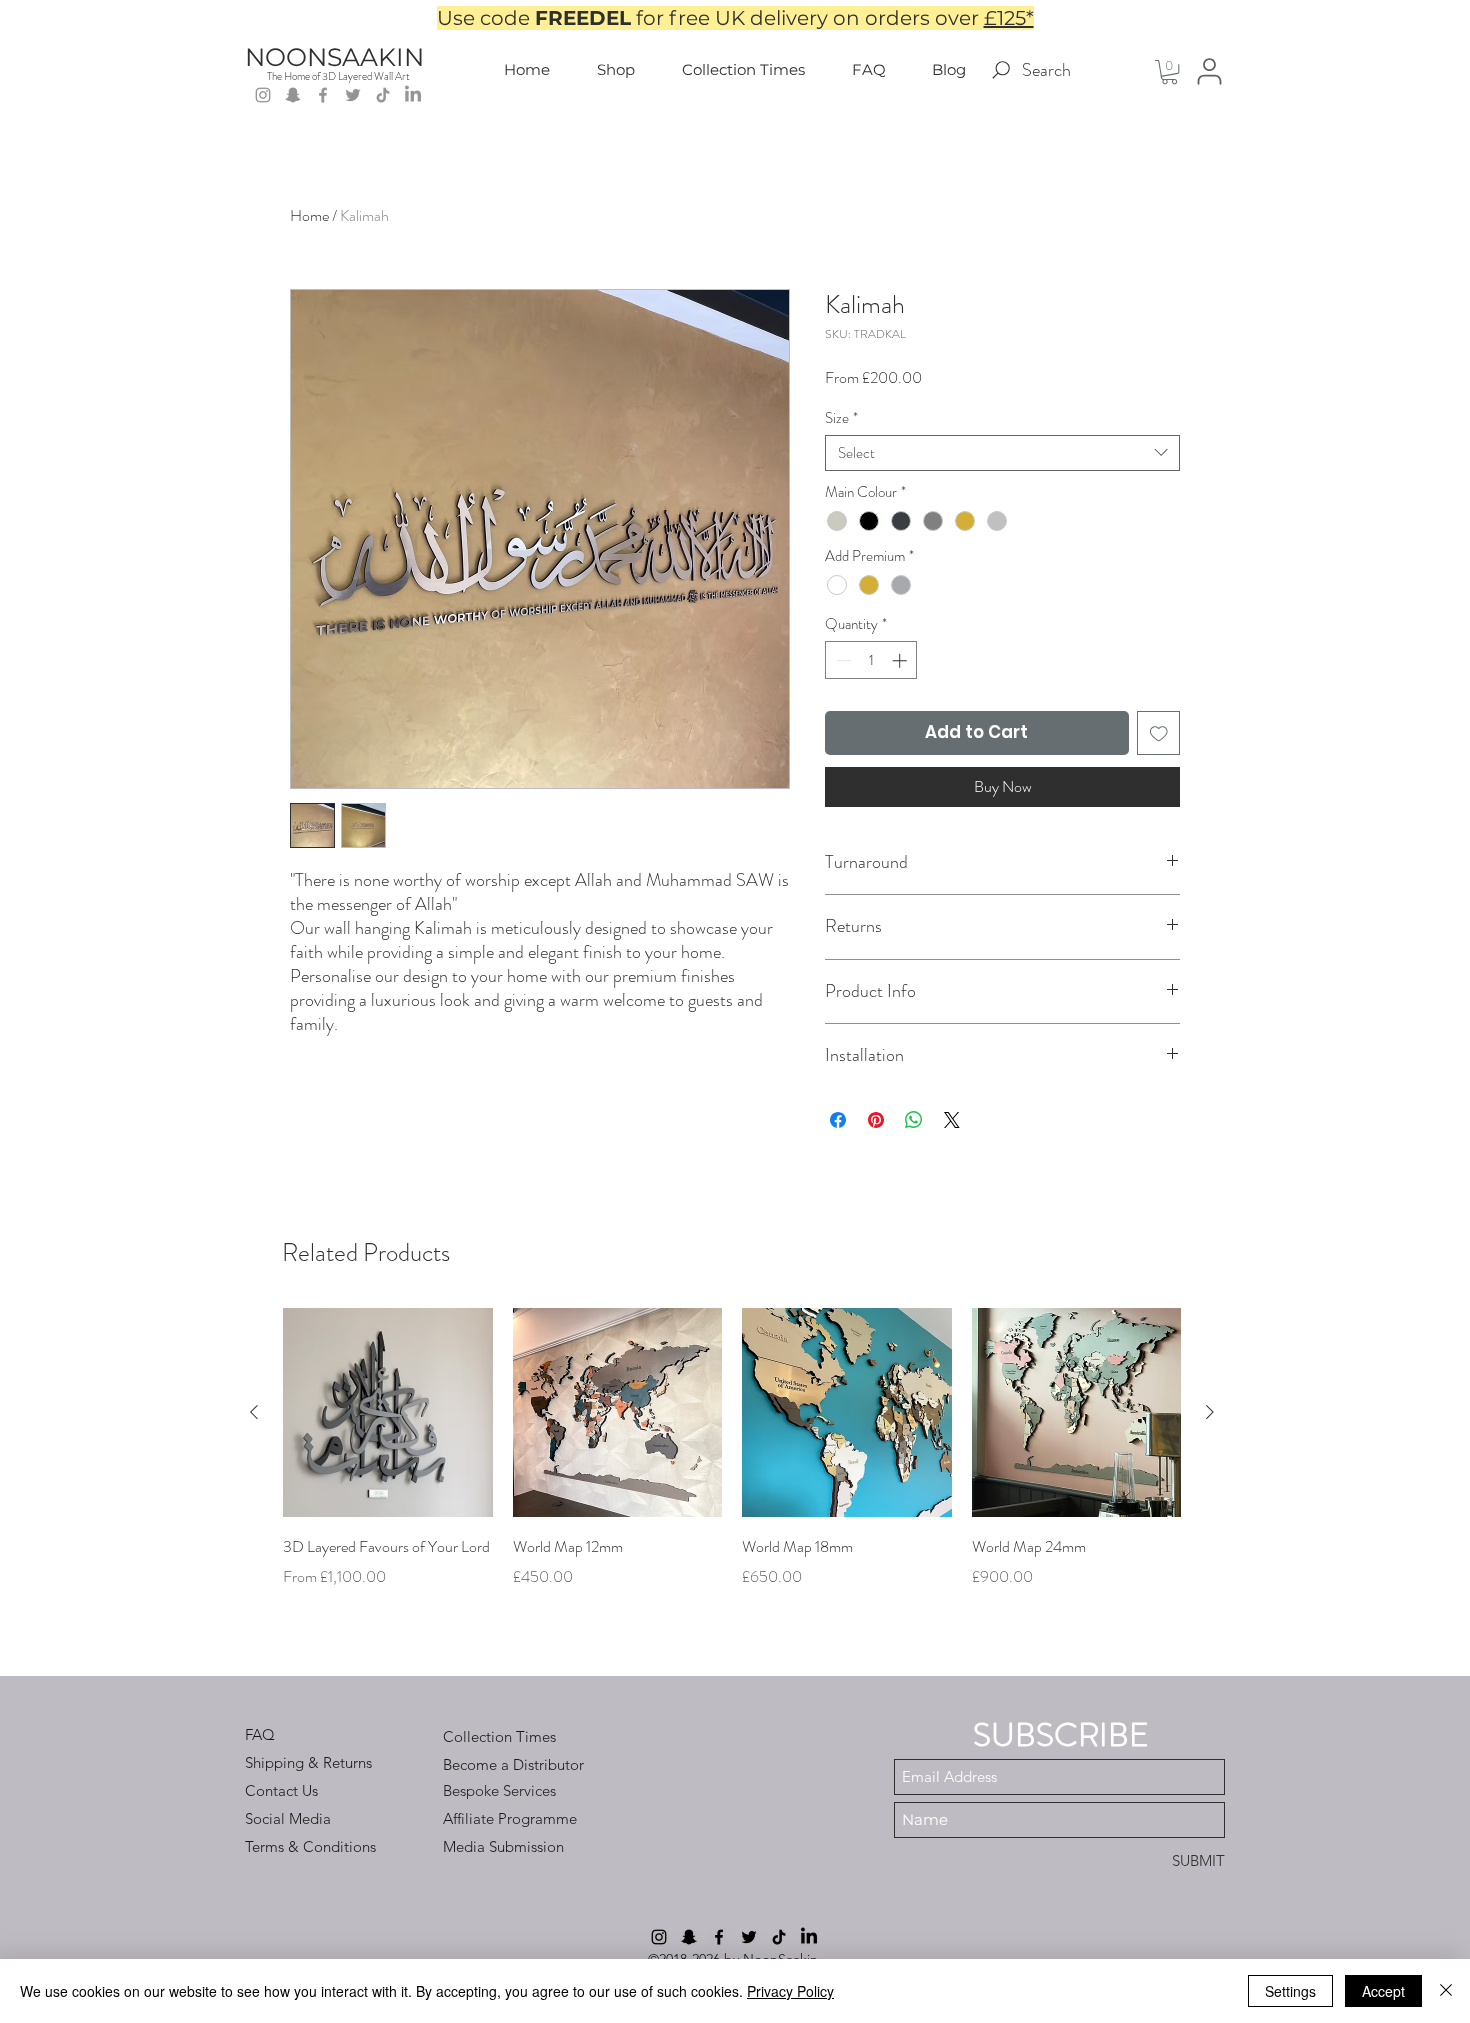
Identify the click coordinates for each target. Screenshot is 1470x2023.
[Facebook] (323, 95)
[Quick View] (388, 1413)
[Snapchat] (293, 95)
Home (309, 215)
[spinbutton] (871, 660)
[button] (1169, 72)
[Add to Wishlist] (1159, 733)
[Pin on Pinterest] (876, 1120)
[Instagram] (263, 95)
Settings (1290, 1991)
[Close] (1446, 1991)
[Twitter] (353, 95)
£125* (1009, 18)
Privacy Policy (790, 1991)
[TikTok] (383, 95)
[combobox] (1002, 453)
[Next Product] (1210, 1412)
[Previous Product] (254, 1412)
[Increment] (901, 660)
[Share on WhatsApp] (914, 1120)
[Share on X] (952, 1120)
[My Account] (1209, 71)
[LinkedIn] (413, 95)
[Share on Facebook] (838, 1120)
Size (841, 418)
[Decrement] (841, 660)
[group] (732, 1463)
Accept (1383, 1991)
